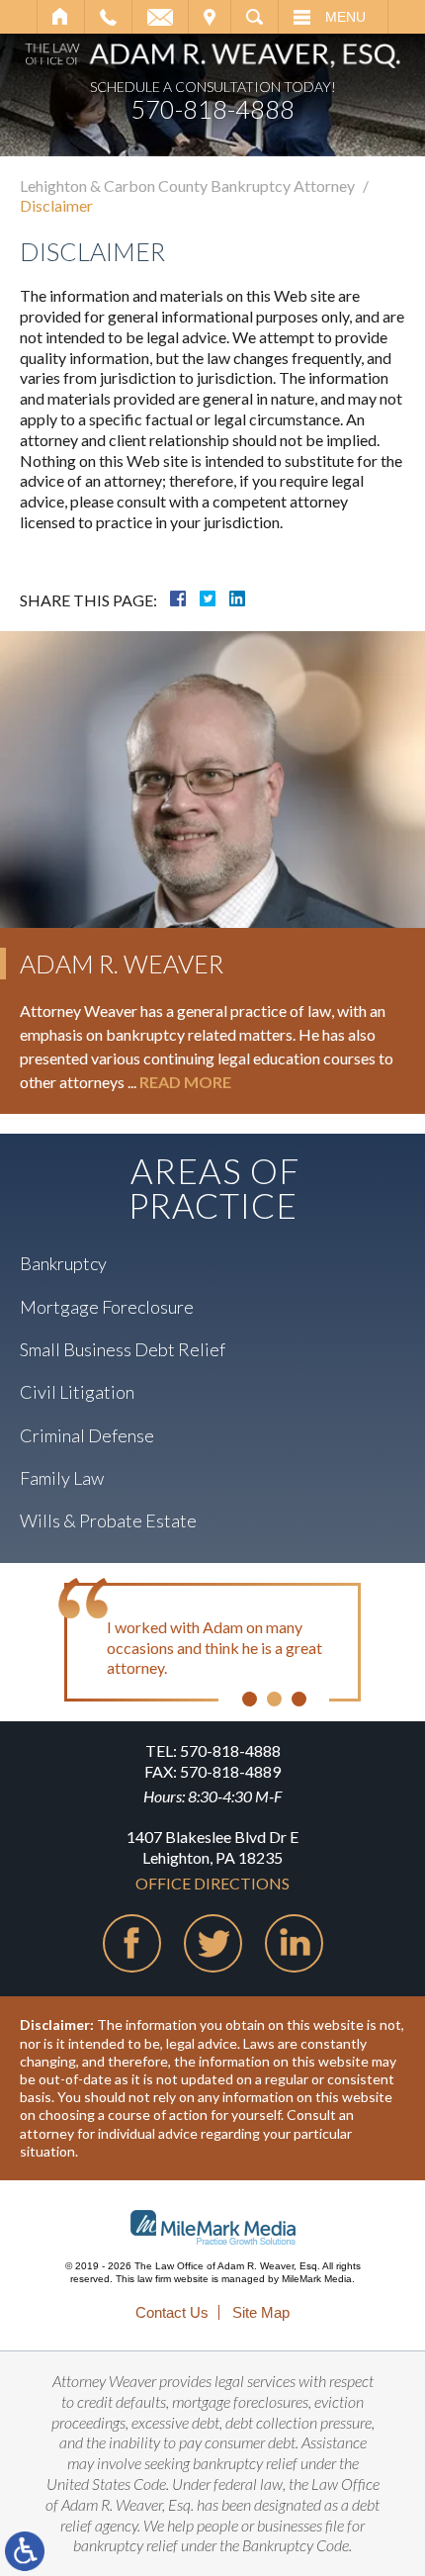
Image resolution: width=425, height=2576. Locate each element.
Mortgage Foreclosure (107, 1307)
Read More (185, 1082)
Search (255, 17)
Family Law (62, 1478)
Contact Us (172, 2312)
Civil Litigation (77, 1392)
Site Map (261, 2312)
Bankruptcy (63, 1263)
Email (160, 17)
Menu (345, 17)
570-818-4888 (212, 109)
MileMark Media (317, 2279)
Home (61, 17)
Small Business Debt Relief (123, 1349)
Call (108, 17)
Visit (210, 17)
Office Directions (212, 1883)
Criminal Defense (87, 1435)
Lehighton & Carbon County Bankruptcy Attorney (187, 185)
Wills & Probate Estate (108, 1520)
